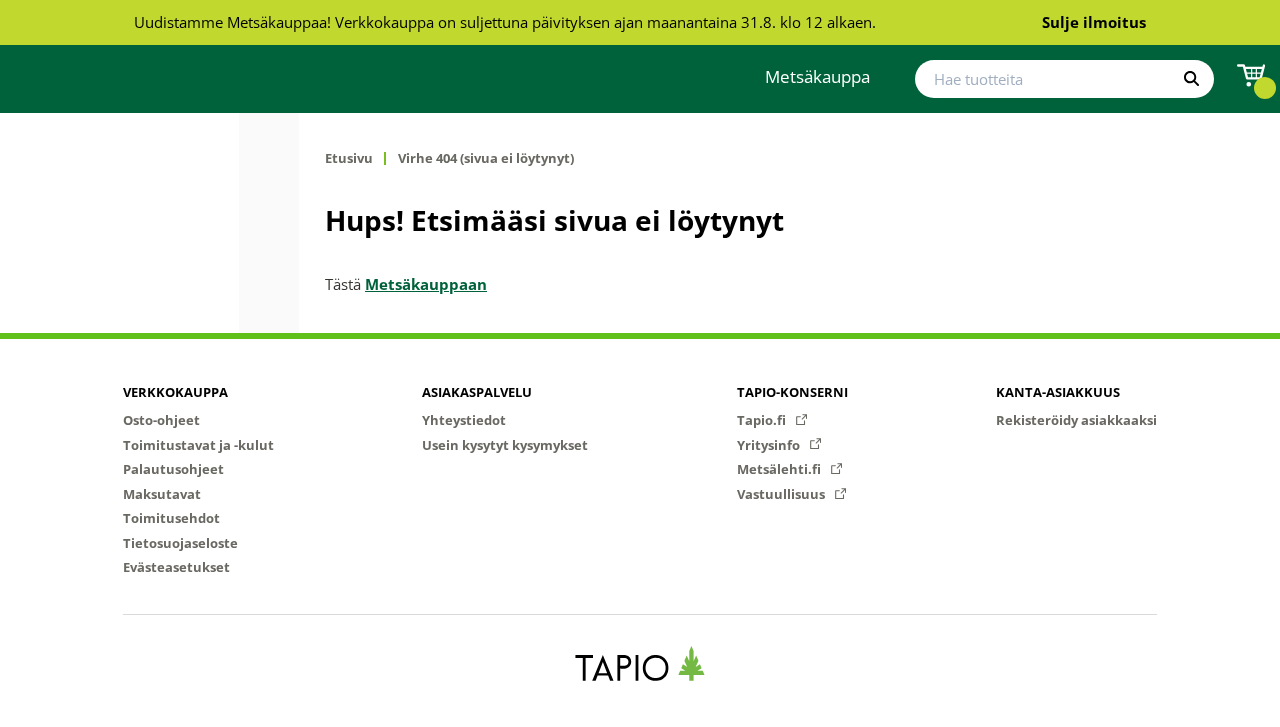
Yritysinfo (770, 445)
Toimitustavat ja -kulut (198, 445)
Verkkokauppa (175, 392)
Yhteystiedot (464, 420)
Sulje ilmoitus (1094, 22)
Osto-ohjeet (161, 420)
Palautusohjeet (173, 469)
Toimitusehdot (171, 518)
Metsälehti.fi (780, 469)
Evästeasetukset (176, 567)
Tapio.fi (763, 420)
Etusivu (349, 158)
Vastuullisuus (782, 494)
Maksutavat (162, 494)
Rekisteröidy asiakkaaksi (1076, 420)
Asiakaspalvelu (477, 392)
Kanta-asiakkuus (1058, 392)
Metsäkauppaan (426, 284)
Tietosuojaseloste (180, 543)
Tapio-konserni (792, 392)
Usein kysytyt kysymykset (505, 445)
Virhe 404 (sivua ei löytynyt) (486, 158)
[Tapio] (640, 663)
